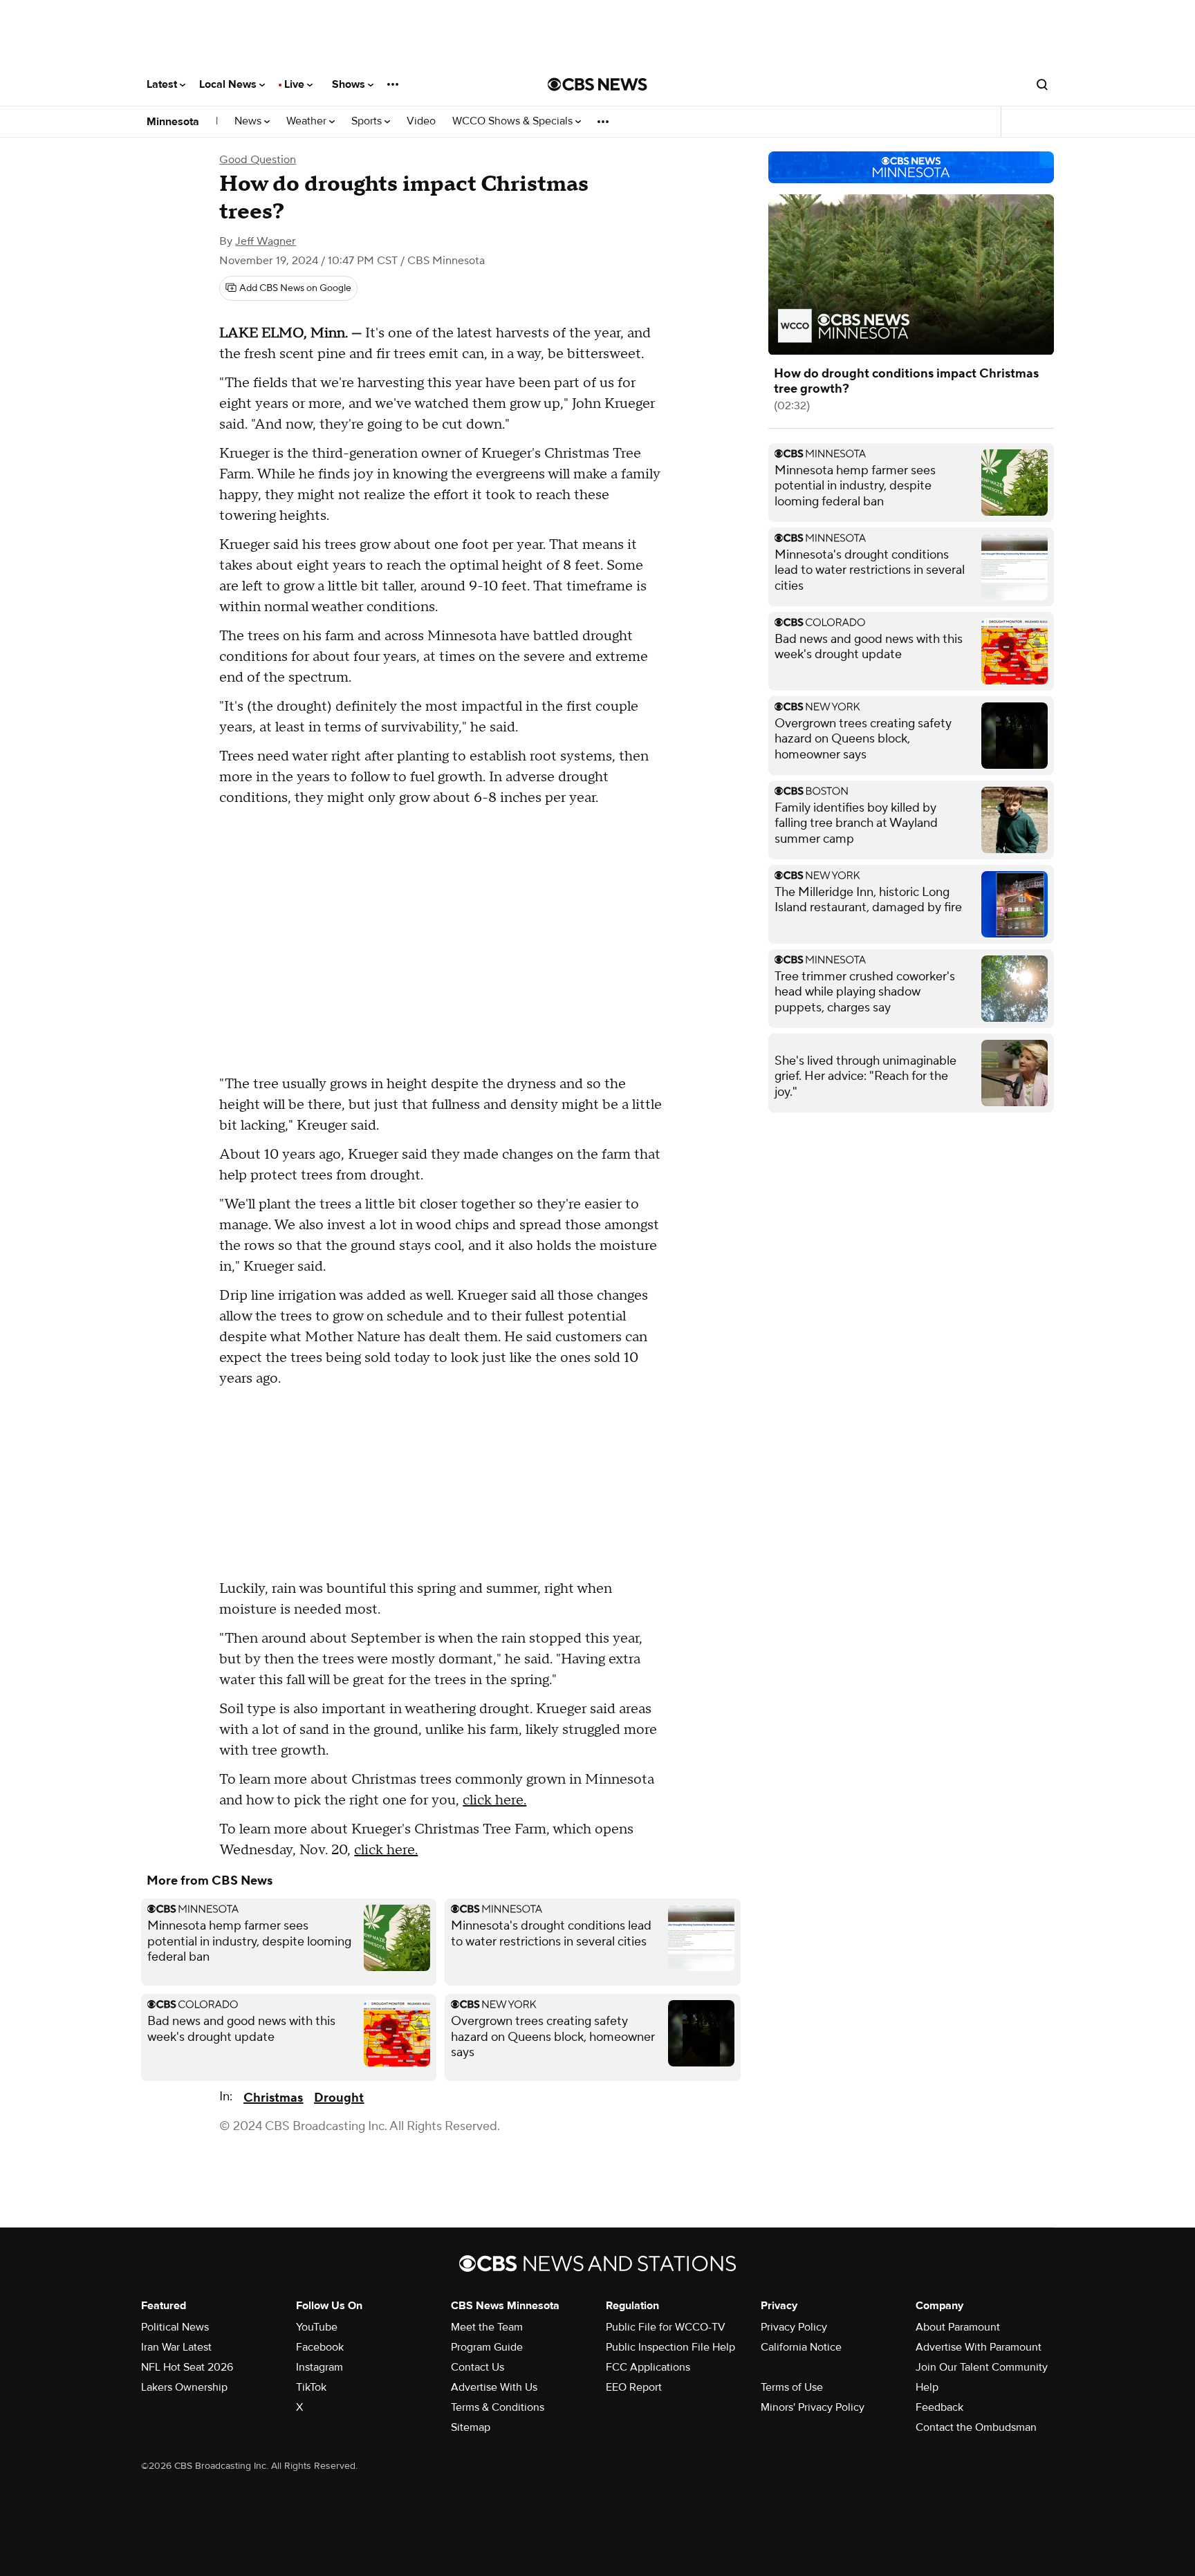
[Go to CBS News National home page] (597, 84)
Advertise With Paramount (979, 2347)
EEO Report (634, 2387)
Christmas (273, 2098)
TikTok (311, 2387)
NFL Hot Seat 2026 (187, 2367)
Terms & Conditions (498, 2407)
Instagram (319, 2367)
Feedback (939, 2407)
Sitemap (471, 2427)
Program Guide (487, 2347)
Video (421, 121)
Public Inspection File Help (670, 2347)
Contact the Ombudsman (976, 2427)
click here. (494, 1800)
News (249, 121)
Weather (308, 121)
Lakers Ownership (184, 2387)
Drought (339, 2098)
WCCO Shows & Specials (514, 121)
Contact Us (478, 2367)
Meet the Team (487, 2327)
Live (296, 84)
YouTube (317, 2327)
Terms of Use (792, 2387)
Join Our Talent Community (982, 2367)
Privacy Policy (794, 2327)
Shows (350, 84)
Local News (229, 84)
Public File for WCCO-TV (666, 2327)
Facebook (320, 2347)
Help (927, 2387)
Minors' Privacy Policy (813, 2407)
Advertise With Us (494, 2387)
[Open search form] (1042, 84)
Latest (163, 84)
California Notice (801, 2347)
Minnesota (173, 122)
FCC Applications (648, 2367)
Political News (175, 2327)
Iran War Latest (176, 2347)
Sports (368, 121)
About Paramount (958, 2327)
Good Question (258, 160)
